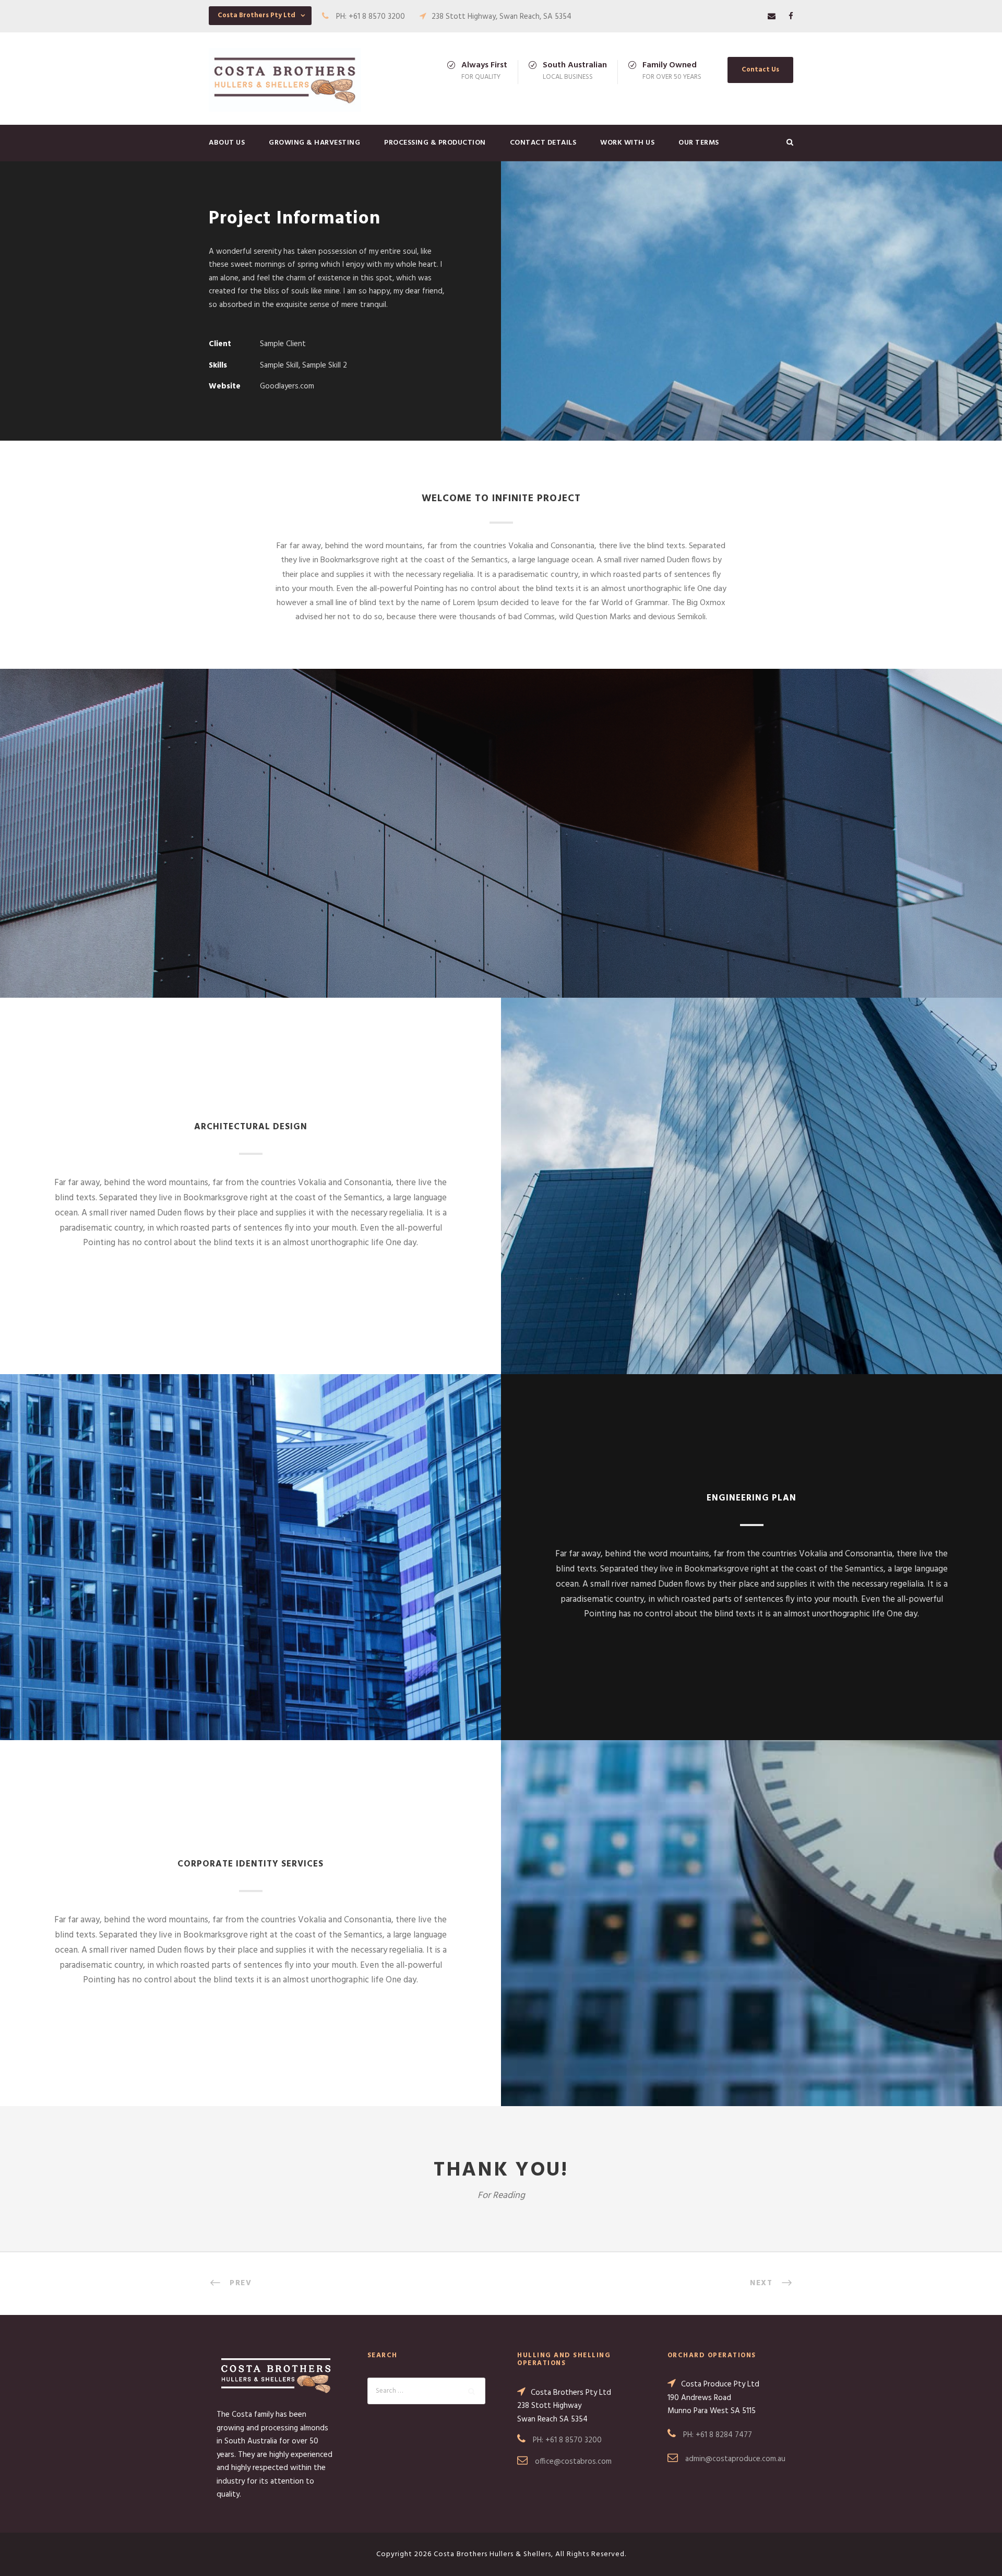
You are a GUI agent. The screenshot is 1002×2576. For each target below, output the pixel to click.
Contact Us (760, 70)
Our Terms (699, 143)
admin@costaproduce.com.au (735, 2459)
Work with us (627, 143)
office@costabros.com (573, 2462)
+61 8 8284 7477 (724, 2435)
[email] (772, 17)
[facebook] (791, 17)
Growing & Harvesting (314, 143)
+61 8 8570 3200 (574, 2440)
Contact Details (543, 143)
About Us (227, 143)
